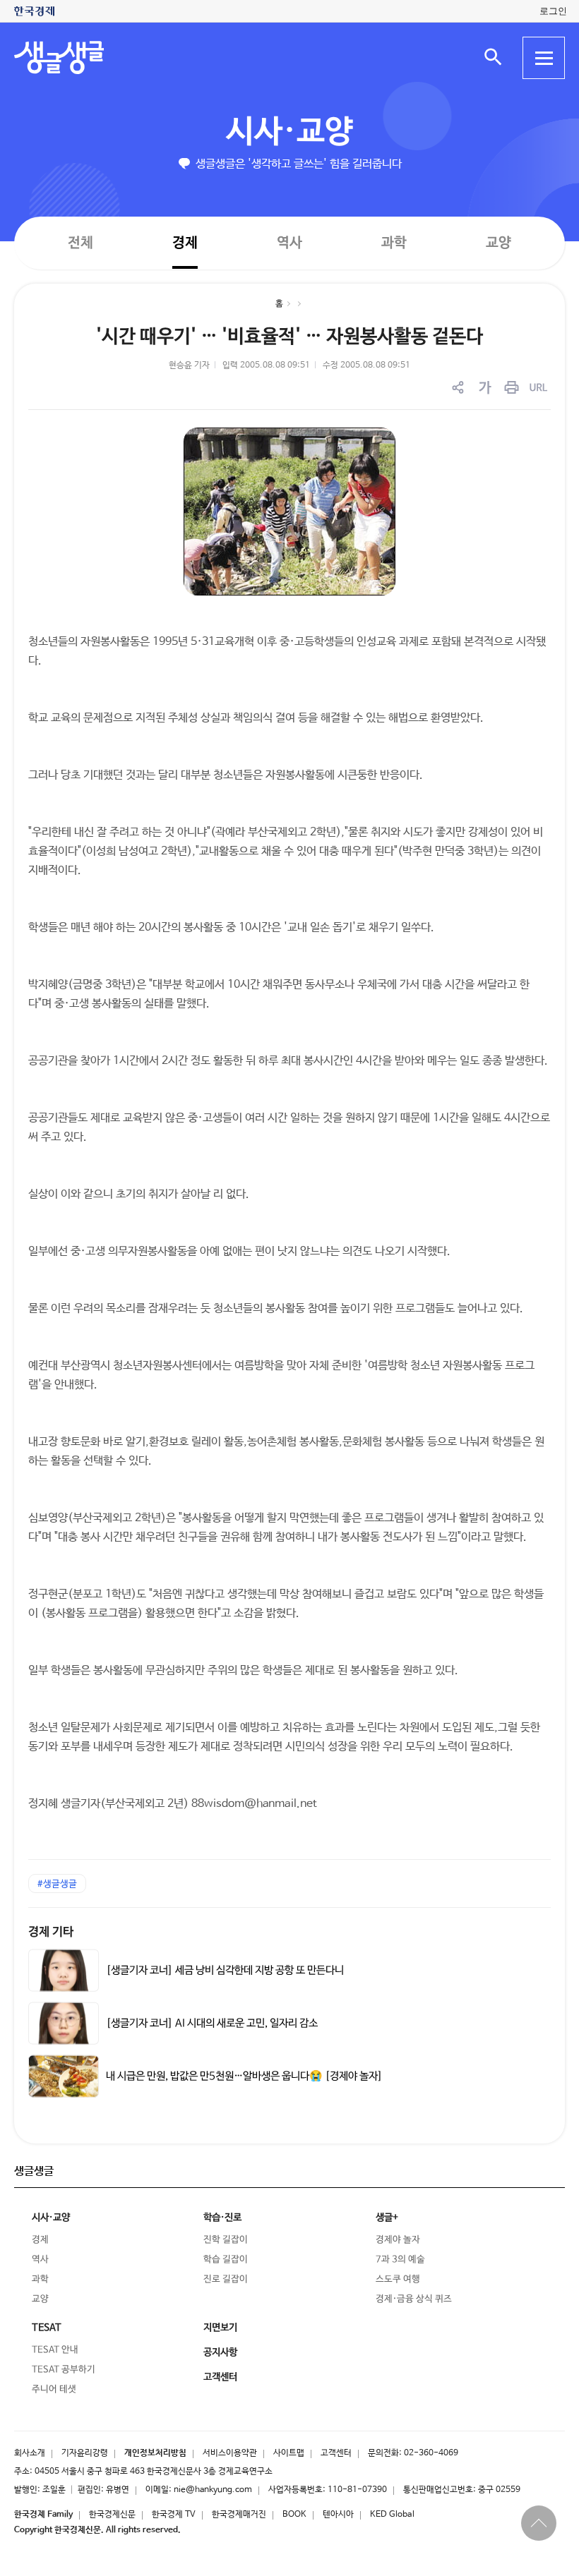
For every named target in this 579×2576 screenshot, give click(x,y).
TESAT (47, 2328)
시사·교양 (289, 132)
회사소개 (30, 2453)
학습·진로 (222, 2218)
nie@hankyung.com (213, 2490)
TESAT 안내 (55, 2350)
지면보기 (220, 2328)
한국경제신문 (112, 2515)
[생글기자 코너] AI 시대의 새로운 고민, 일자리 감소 (212, 2023)
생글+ (387, 2218)
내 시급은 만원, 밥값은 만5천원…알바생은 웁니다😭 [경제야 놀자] (244, 2076)
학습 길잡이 (226, 2260)
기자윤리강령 (85, 2453)
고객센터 (336, 2453)
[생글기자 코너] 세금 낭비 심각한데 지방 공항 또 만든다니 (225, 1971)
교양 (499, 243)
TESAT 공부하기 (64, 2370)
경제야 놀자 (398, 2240)
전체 (80, 242)
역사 (289, 242)
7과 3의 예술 (400, 2260)
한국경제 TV (174, 2515)
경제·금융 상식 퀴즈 (414, 2299)
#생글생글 (57, 1884)
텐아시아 (338, 2515)
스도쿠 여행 (398, 2279)
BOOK (294, 2515)
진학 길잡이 (226, 2240)
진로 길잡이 (226, 2279)
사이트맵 (289, 2453)
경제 (185, 242)
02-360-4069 (431, 2453)
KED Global (392, 2515)
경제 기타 (51, 1932)
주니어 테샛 (54, 2389)
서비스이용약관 (230, 2453)
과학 (394, 243)
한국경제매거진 (239, 2515)
